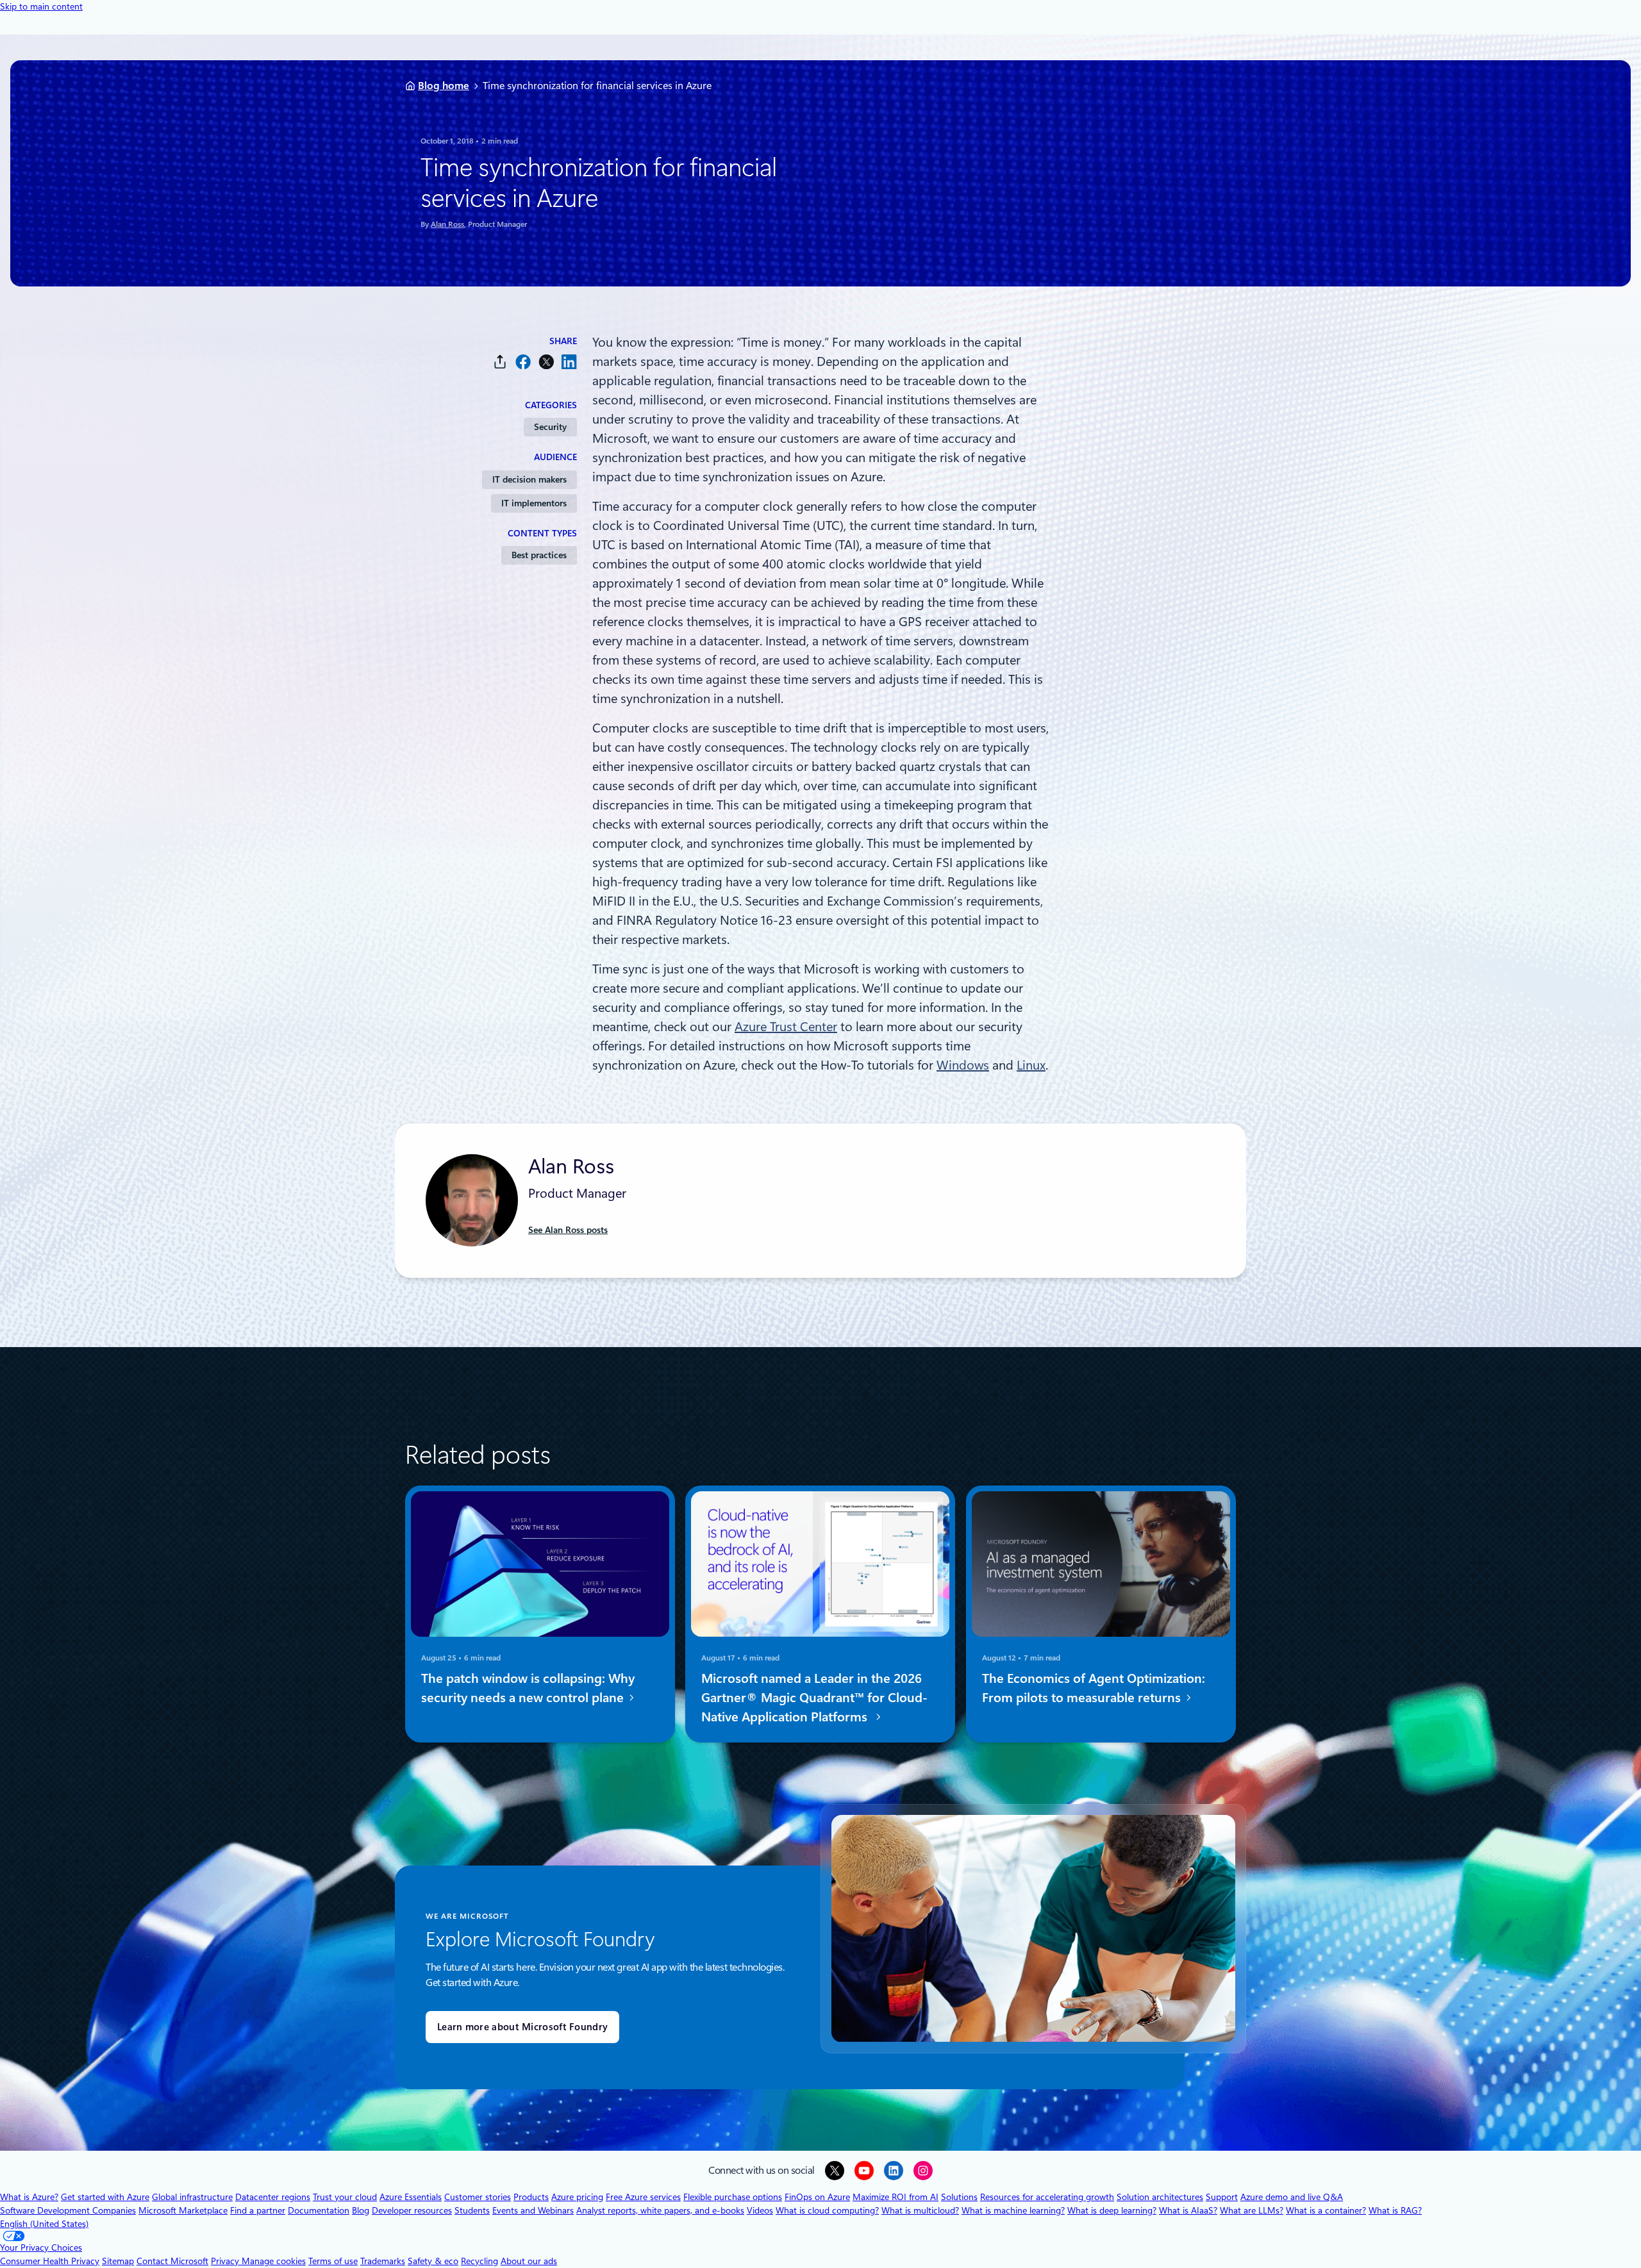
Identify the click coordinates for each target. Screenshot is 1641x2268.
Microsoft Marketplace (183, 2210)
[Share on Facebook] (523, 362)
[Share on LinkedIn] (569, 362)
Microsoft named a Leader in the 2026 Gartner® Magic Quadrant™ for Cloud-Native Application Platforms (814, 1698)
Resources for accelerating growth (1047, 2197)
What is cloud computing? (827, 2210)
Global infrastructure (192, 2197)
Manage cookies (274, 2261)
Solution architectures (1160, 2197)
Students (472, 2210)
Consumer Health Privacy (50, 2261)
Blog (361, 2210)
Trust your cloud (345, 2197)
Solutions (959, 2197)
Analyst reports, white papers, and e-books (660, 2210)
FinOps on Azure (817, 2197)
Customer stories (478, 2197)
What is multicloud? (920, 2210)
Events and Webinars (533, 2210)
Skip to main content (41, 6)
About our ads (529, 2261)
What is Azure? (29, 2197)
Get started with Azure (105, 2197)
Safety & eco (433, 2261)
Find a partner (258, 2210)
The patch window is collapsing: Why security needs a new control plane (528, 1688)
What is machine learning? (1013, 2210)
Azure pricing (577, 2197)
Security (550, 427)
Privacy (226, 2261)
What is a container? (1326, 2210)
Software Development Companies (68, 2210)
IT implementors (534, 503)
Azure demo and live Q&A (1292, 2197)
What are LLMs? (1252, 2210)
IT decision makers (529, 479)
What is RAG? (1395, 2210)
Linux (1031, 1065)
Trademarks (383, 2261)
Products (531, 2197)
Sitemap (118, 2261)
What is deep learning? (1112, 2210)
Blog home (444, 86)
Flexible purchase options (733, 2197)
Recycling (479, 2261)
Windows (963, 1065)
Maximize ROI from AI (895, 2197)
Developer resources (412, 2210)
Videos (760, 2210)
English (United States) (44, 2224)
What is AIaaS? (1188, 2210)
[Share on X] (546, 362)
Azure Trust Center (786, 1027)
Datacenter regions (273, 2197)
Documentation (319, 2210)
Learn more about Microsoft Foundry (522, 2027)
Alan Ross (447, 224)
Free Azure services (643, 2197)
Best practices (539, 555)
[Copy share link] (500, 362)
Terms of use (333, 2261)
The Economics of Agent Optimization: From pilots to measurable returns (1094, 1688)
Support (1222, 2197)
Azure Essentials (411, 2197)
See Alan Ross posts (568, 1230)
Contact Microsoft (172, 2261)
